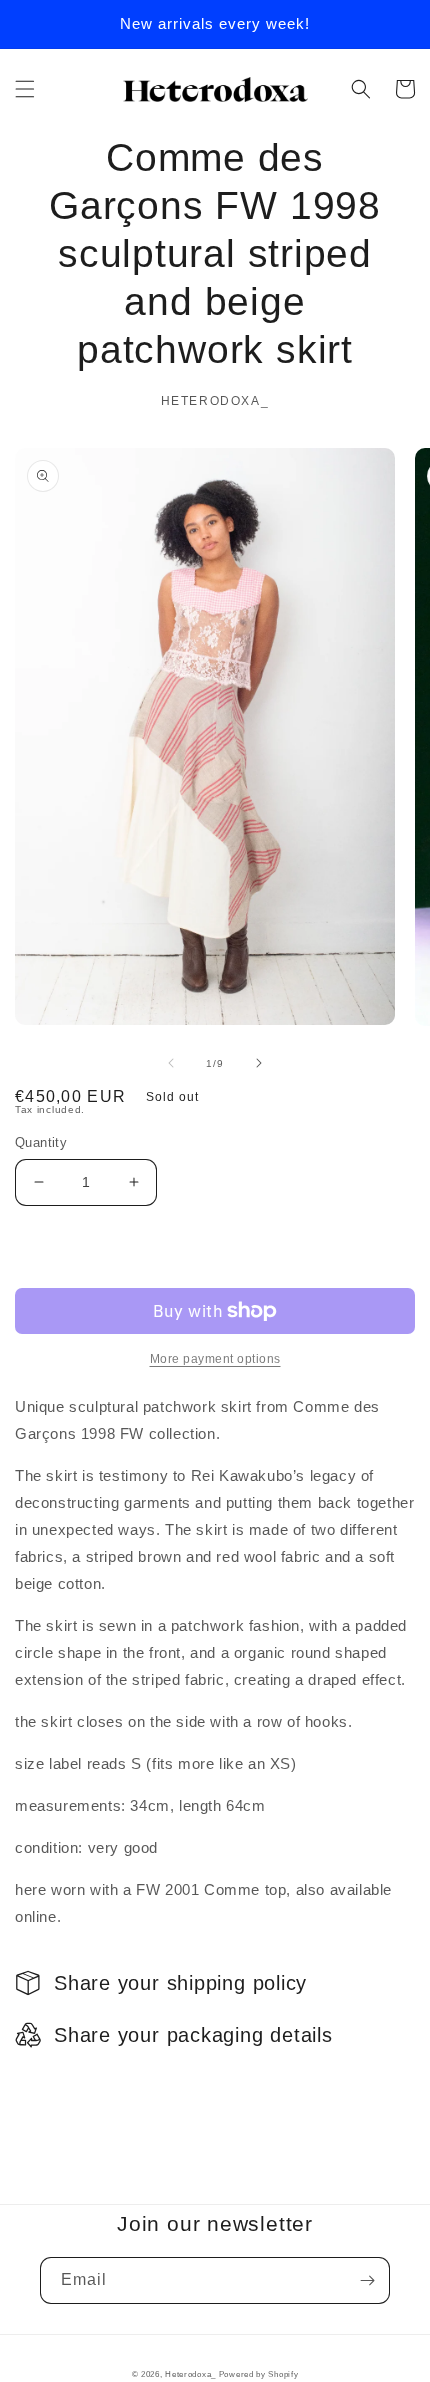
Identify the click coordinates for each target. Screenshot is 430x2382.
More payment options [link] (215, 1359)
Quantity (41, 1142)
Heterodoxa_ (191, 2374)
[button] (25, 89)
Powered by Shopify (259, 2374)
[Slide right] (259, 1063)
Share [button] (58, 2086)
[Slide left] (171, 1063)
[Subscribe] (367, 2280)
